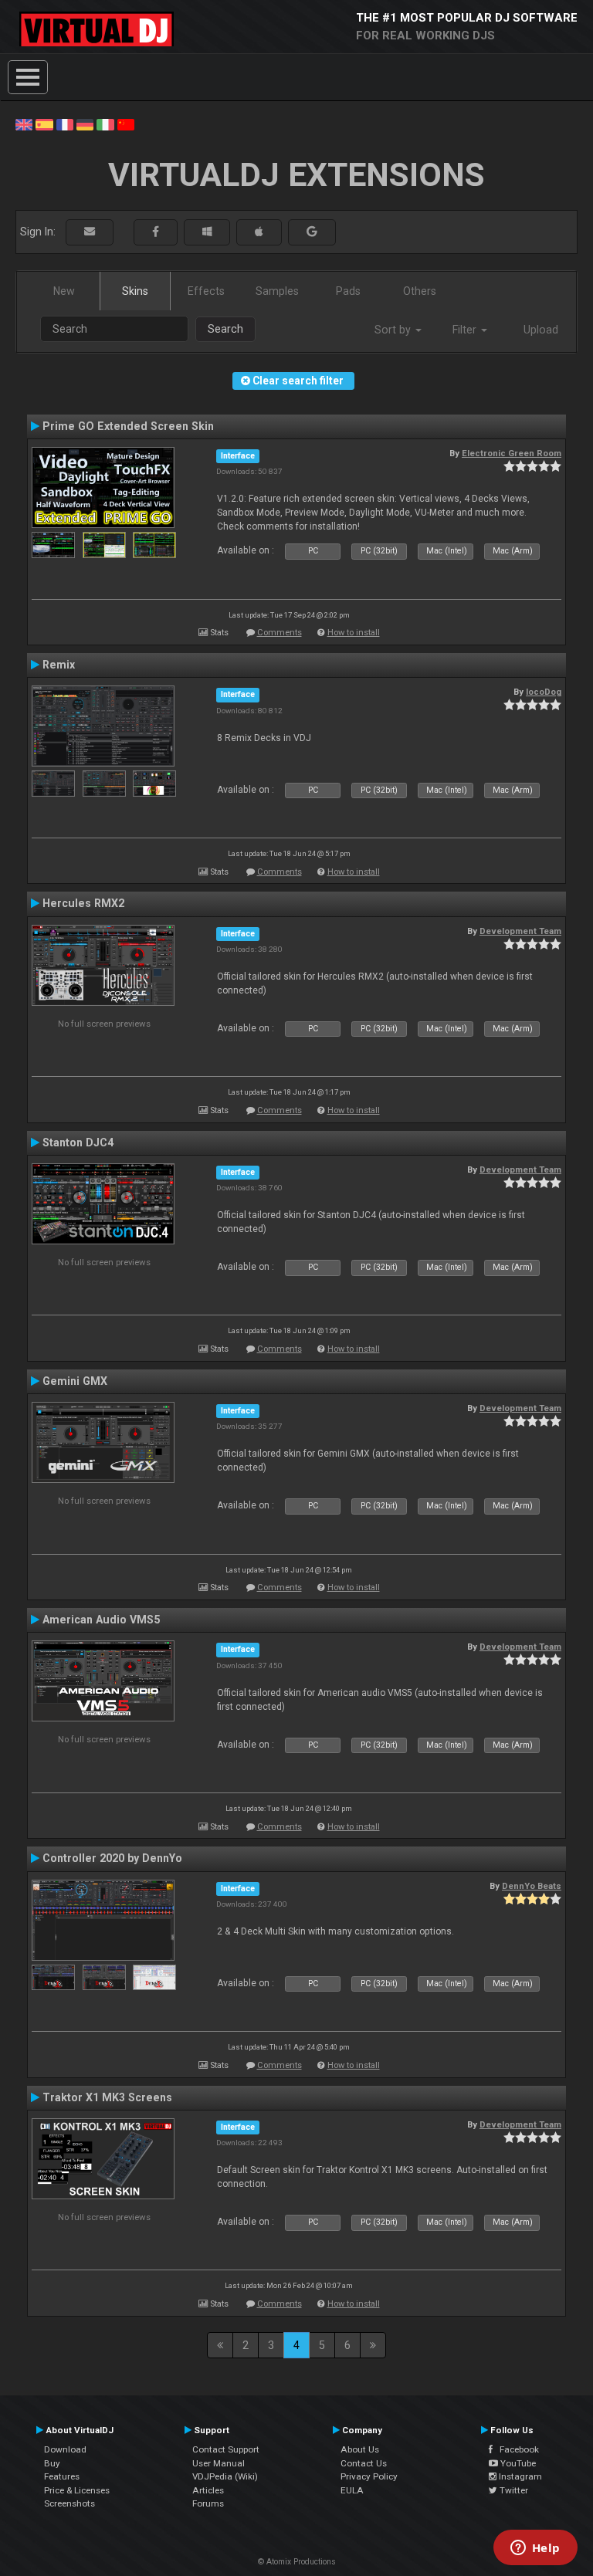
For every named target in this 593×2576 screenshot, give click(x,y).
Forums (208, 2503)
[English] (24, 124)
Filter (466, 330)
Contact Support (226, 2449)
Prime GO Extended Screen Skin (128, 426)
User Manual (219, 2463)
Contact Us (364, 2463)
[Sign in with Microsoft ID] (207, 232)
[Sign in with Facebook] (156, 232)
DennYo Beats (532, 1886)
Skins (135, 291)
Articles (208, 2490)
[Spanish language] (44, 124)
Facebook (516, 2449)
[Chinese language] (126, 124)
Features (62, 2476)
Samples (277, 291)
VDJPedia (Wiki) (225, 2476)
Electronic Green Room (512, 453)
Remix (59, 665)
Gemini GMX (75, 1381)
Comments (280, 633)
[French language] (65, 124)
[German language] (85, 124)
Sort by (394, 330)
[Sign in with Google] (312, 232)
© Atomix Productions (297, 2562)
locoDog (544, 692)
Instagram (519, 2476)
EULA (352, 2490)
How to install (354, 633)
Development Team (520, 931)
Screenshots (69, 2503)
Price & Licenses (77, 2490)
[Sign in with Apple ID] (259, 232)
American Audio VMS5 (101, 1620)
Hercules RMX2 (83, 903)
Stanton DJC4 (78, 1142)
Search (225, 329)
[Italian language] (105, 124)
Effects (206, 291)
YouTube (517, 2463)
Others (420, 291)
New (64, 291)
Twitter (513, 2490)
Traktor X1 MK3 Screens (107, 2097)
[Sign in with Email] (90, 232)
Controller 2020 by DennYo (112, 1858)
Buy (52, 2463)
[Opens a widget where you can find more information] (535, 2549)
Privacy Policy (369, 2476)
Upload (541, 330)
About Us (360, 2449)
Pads (348, 291)
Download (65, 2449)
